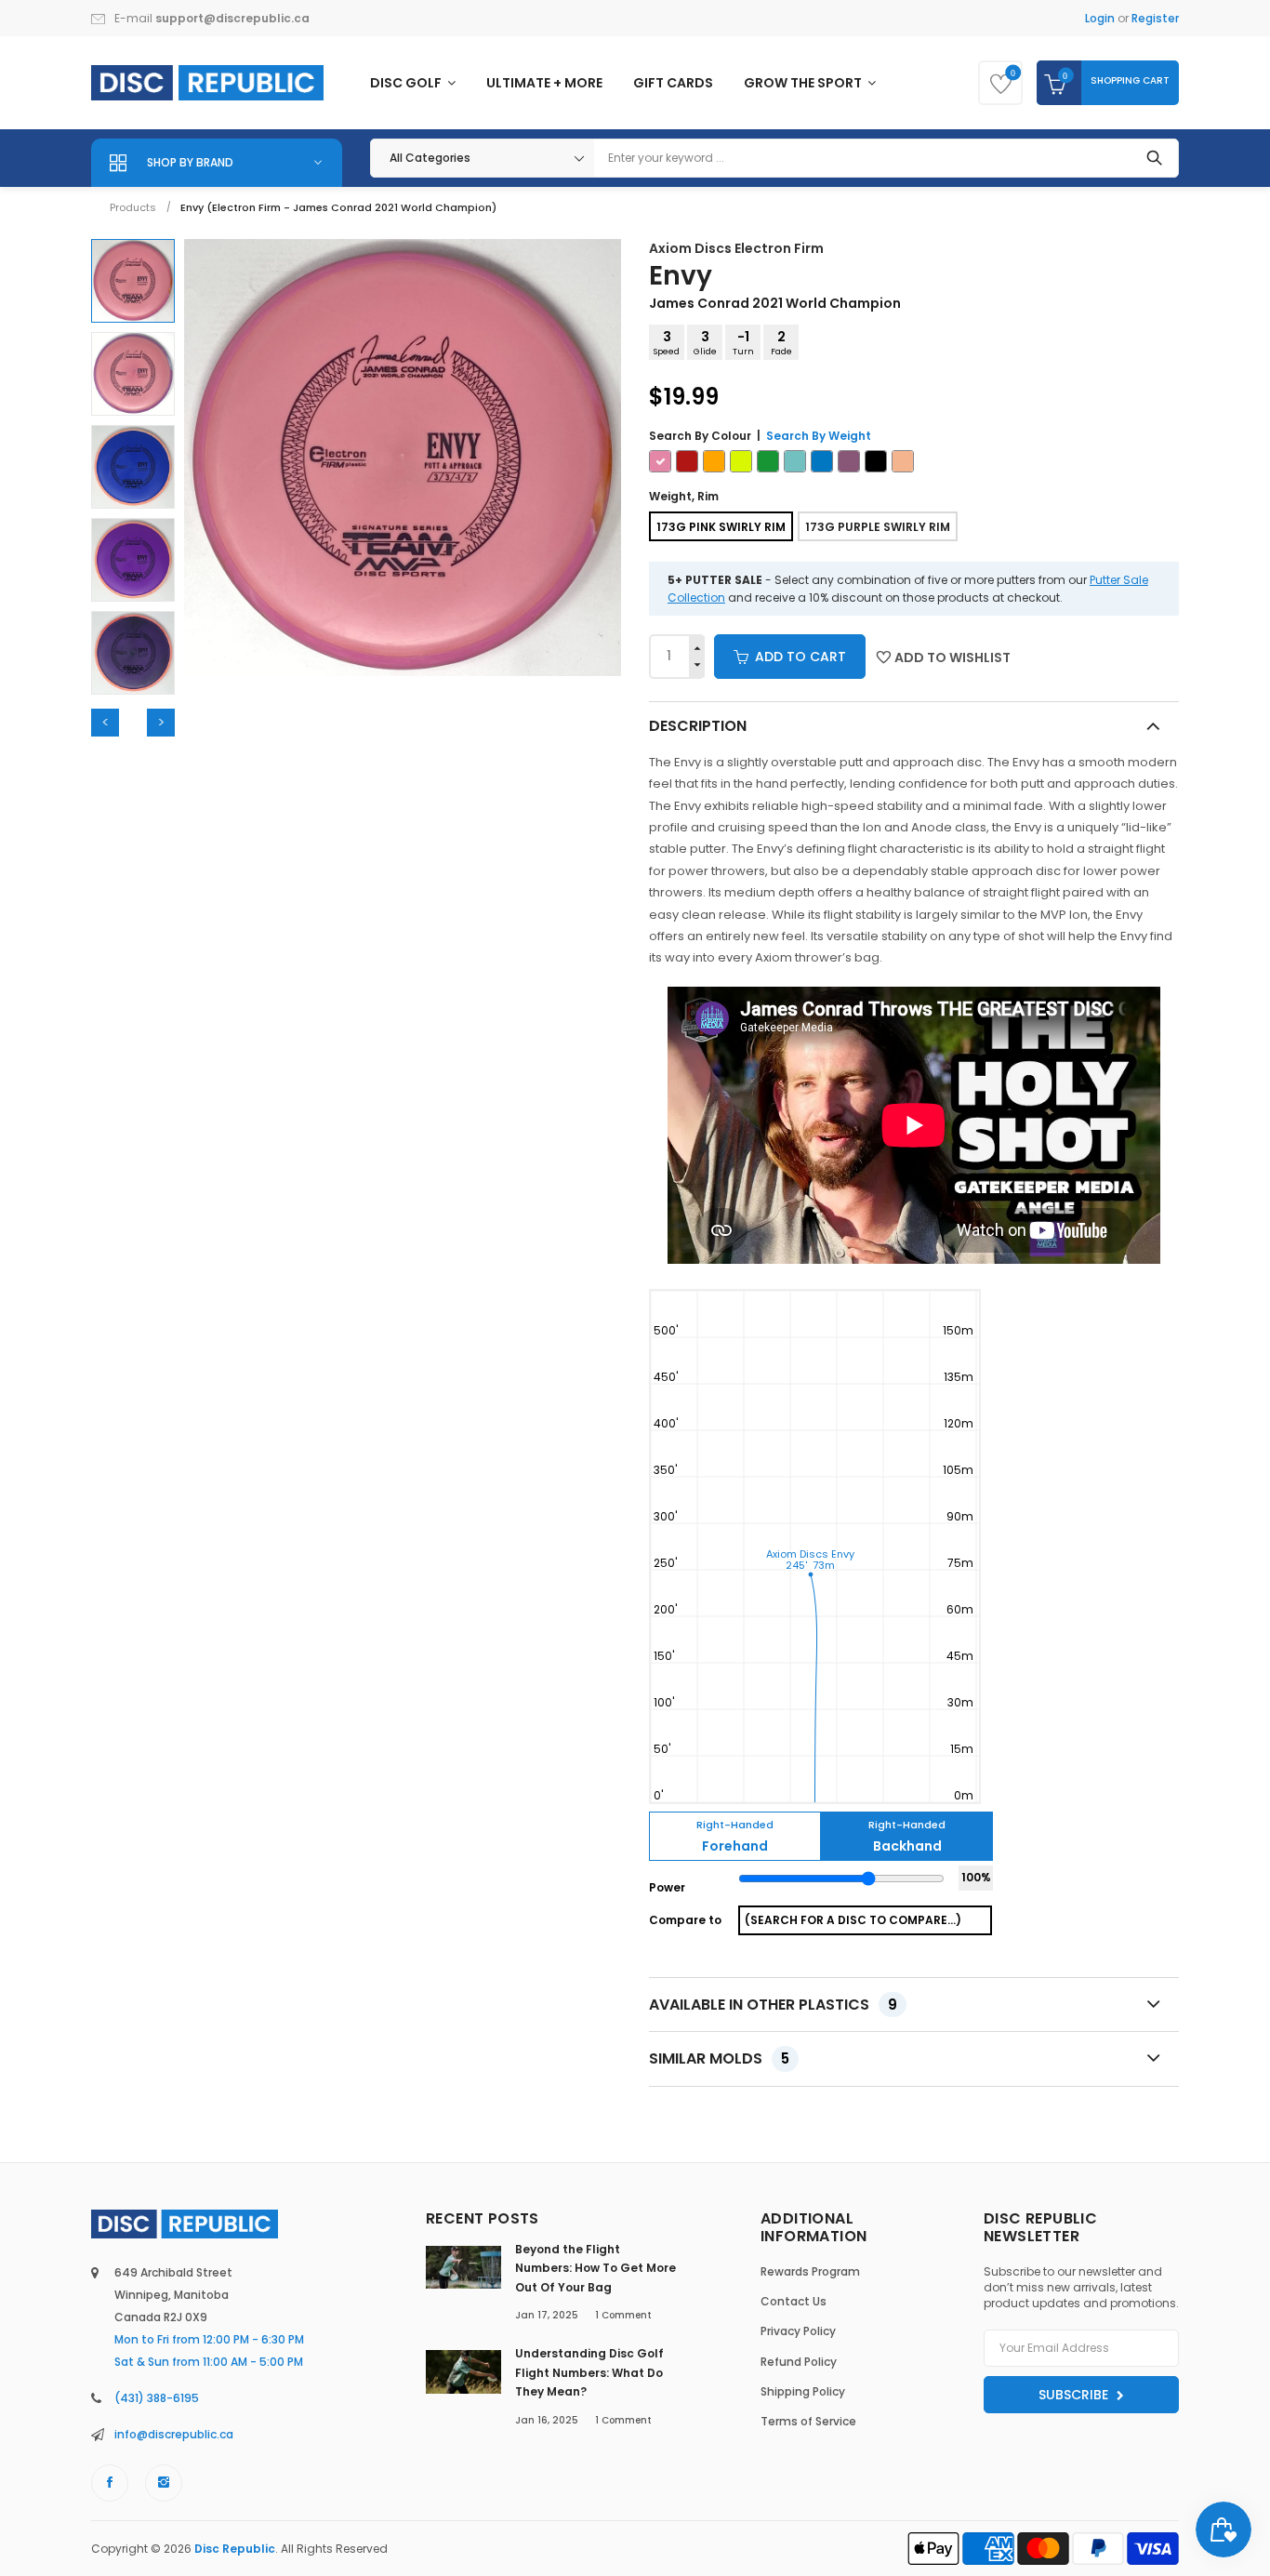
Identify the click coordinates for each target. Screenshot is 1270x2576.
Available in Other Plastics (773, 2005)
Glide (705, 342)
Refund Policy (799, 2362)
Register (1155, 18)
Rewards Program (810, 2271)
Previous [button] (105, 723)
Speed (667, 342)
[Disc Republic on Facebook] (110, 2483)
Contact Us (794, 2301)
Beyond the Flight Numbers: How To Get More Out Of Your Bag (595, 2268)
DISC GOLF (407, 83)
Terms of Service (808, 2421)
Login (1100, 18)
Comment (623, 2315)
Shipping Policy (803, 2391)
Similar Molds (719, 2058)
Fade (781, 342)
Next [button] (161, 723)
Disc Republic (235, 2549)
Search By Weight (819, 436)
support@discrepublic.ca (232, 18)
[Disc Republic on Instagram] (164, 2483)
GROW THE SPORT (804, 83)
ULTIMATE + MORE (544, 83)
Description (698, 726)
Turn (743, 342)
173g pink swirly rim (721, 527)
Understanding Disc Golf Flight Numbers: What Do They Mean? (589, 2372)
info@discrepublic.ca (174, 2434)
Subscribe (1075, 2395)
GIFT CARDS (673, 83)
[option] (133, 281)
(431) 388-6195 (157, 2398)
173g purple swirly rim (878, 527)
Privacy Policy (798, 2331)
